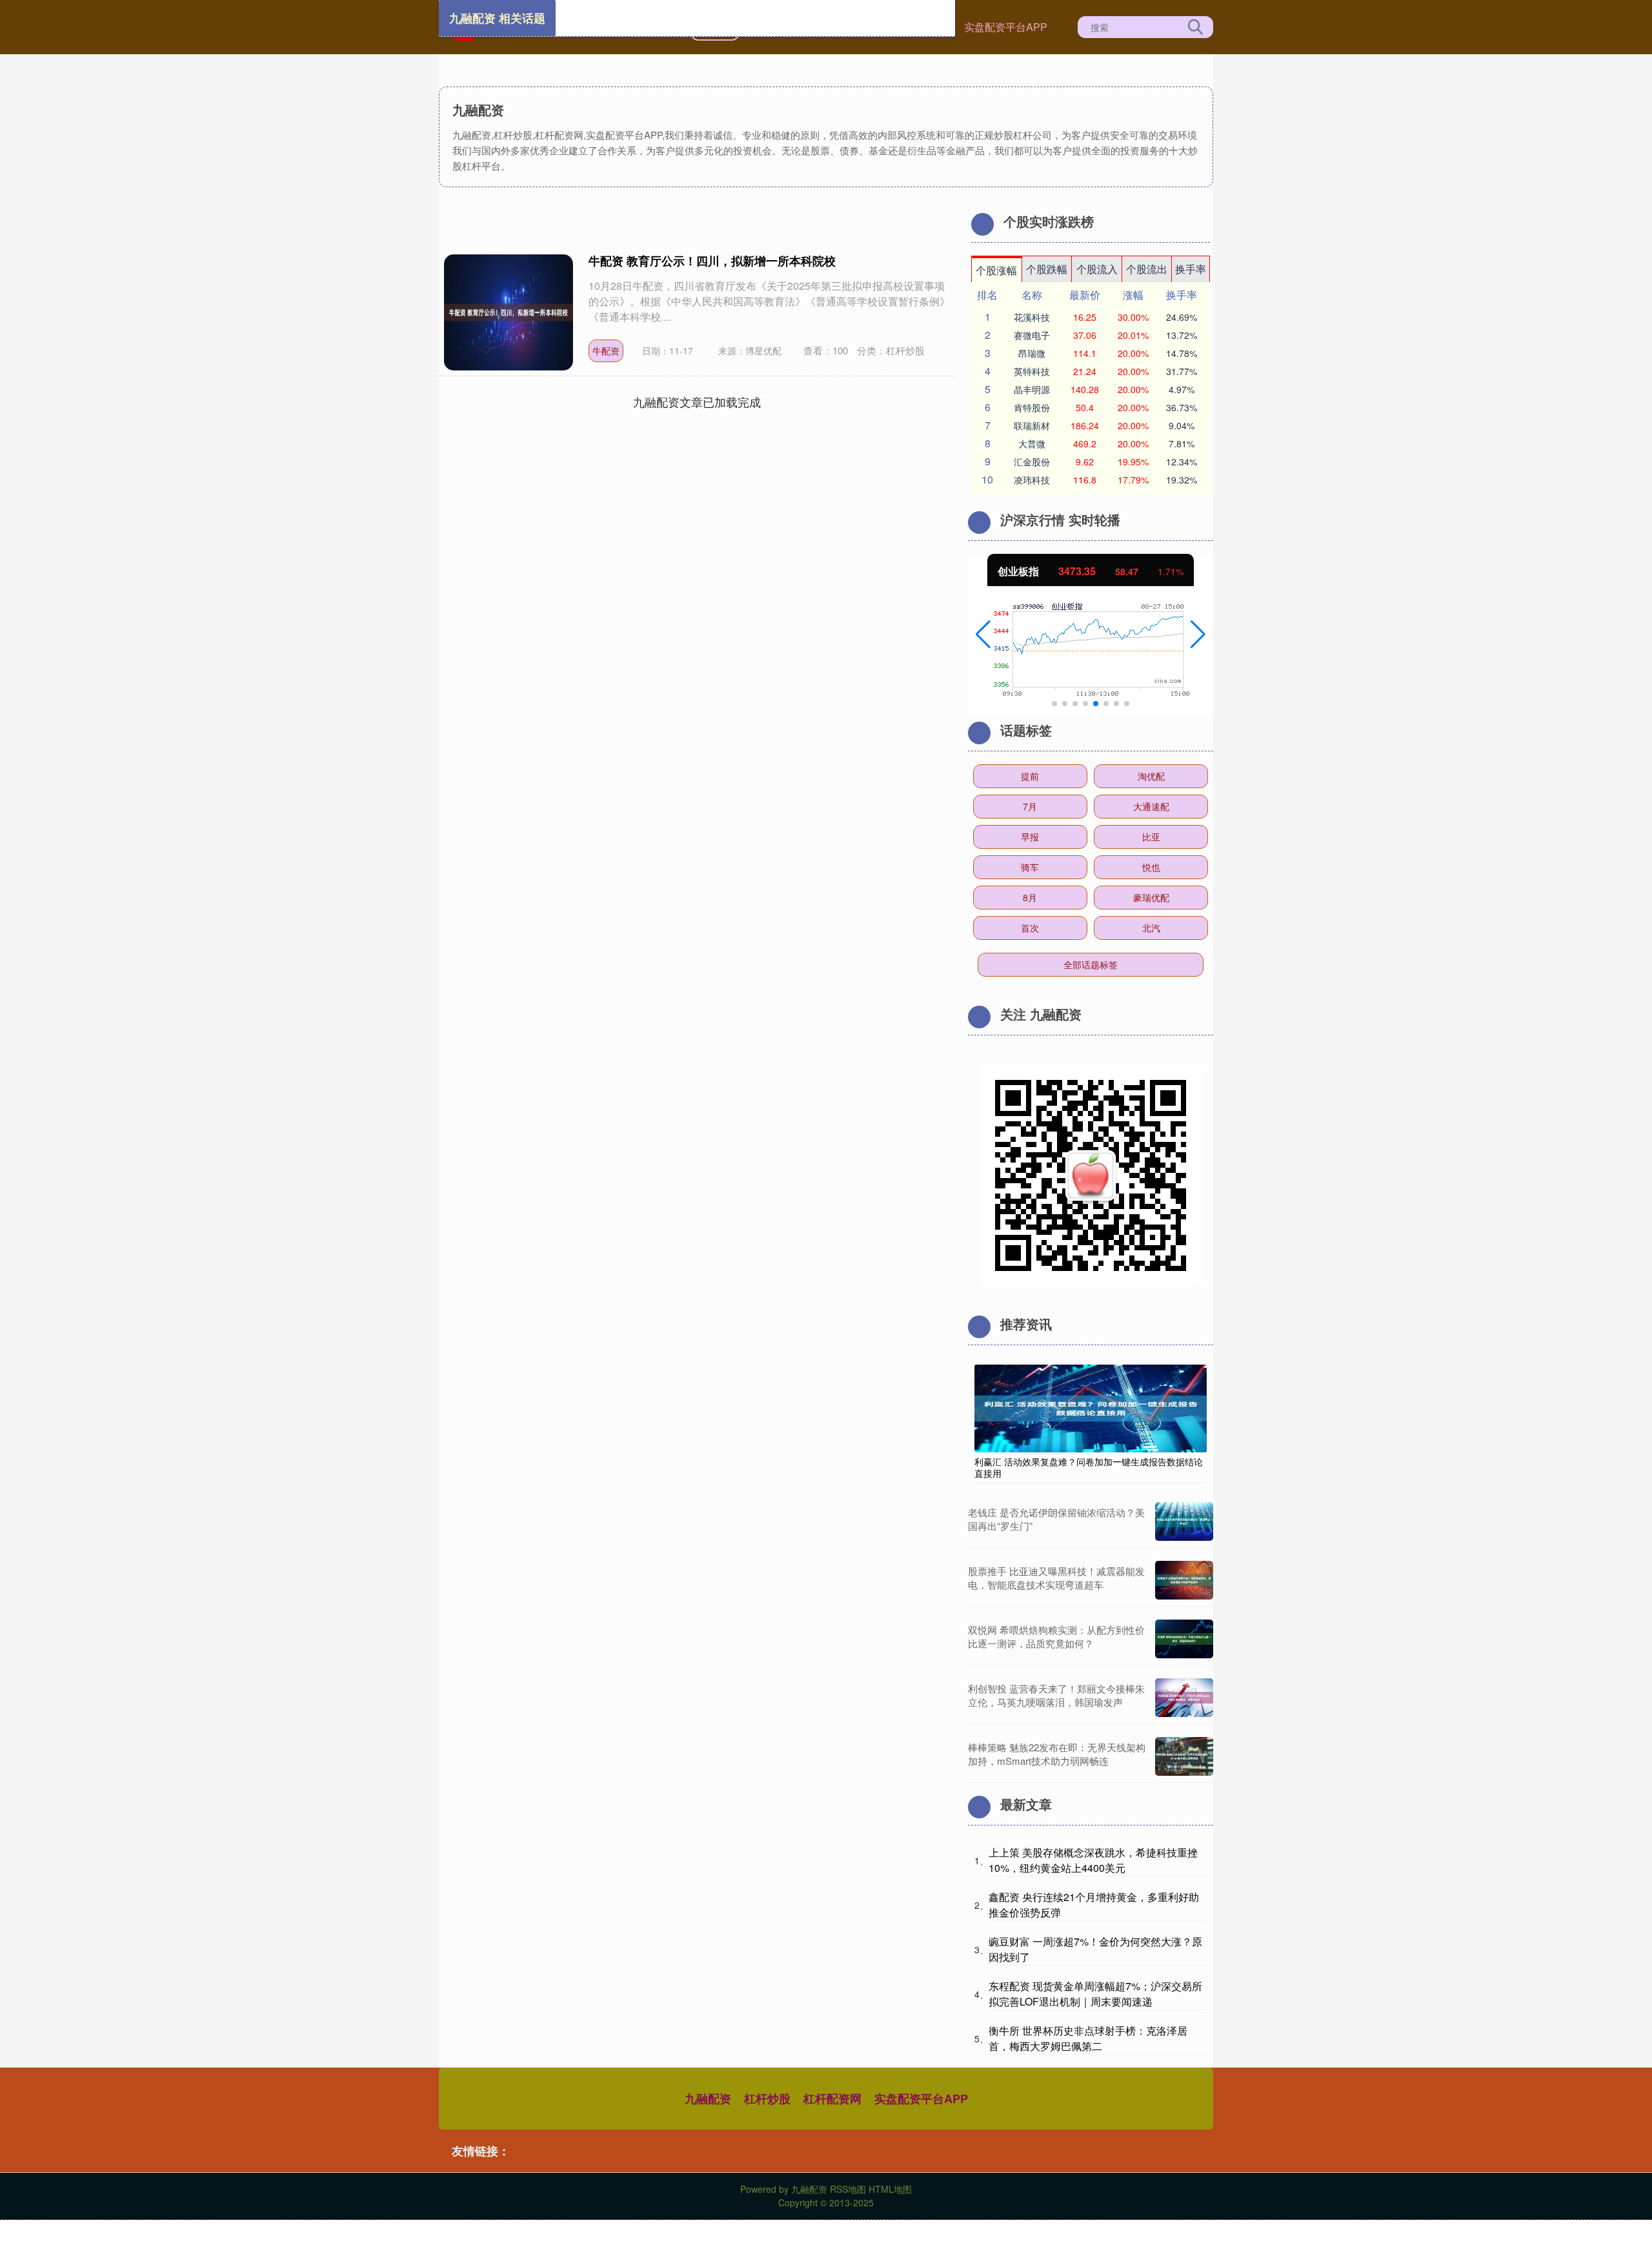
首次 (1030, 928)
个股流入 (1097, 269)
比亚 (1151, 837)
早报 (1030, 837)
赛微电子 (1032, 335)
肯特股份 (1032, 407)
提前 (1030, 776)
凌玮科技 (1032, 480)
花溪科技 (1032, 317)
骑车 (1030, 867)
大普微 (1032, 443)
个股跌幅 (1047, 269)
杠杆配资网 (832, 2099)
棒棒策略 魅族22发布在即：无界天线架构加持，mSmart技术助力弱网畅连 (1057, 1754)
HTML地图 (890, 2189)
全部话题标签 (1091, 964)
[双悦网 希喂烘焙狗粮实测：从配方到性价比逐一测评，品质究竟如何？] (1184, 1639)
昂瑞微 (1032, 353)
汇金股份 (1032, 462)
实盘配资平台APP (1006, 27)
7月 (1030, 806)
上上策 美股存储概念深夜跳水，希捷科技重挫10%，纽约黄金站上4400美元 (1093, 1860)
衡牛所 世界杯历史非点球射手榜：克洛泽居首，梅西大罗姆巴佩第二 (1088, 2038)
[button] (983, 635)
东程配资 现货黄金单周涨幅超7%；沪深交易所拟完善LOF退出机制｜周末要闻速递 (1095, 1994)
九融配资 (708, 2099)
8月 (1030, 897)
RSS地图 (848, 2189)
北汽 (1151, 928)
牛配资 (606, 351)
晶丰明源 (1032, 389)
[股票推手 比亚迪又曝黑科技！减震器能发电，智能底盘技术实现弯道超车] (1184, 1580)
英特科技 (1032, 371)
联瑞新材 (1032, 425)
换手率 (1191, 269)
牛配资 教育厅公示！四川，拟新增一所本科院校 (712, 261)
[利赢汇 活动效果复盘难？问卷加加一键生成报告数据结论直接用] (1091, 1407)
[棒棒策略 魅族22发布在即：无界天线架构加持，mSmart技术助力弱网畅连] (1184, 1756)
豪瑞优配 (1151, 897)
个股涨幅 (996, 270)
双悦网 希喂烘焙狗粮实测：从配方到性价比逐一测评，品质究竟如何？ (1056, 1636)
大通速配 (1151, 806)
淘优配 (1151, 776)
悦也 (1151, 867)
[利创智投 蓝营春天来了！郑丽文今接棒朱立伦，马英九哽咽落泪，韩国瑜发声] (1184, 1698)
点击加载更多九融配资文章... (697, 402)
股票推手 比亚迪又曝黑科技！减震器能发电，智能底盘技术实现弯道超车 (1056, 1578)
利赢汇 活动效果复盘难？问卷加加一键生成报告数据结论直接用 (1089, 1467)
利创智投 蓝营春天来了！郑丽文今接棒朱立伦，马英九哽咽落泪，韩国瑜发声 (1056, 1695)
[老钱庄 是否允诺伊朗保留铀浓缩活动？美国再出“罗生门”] (1184, 1521)
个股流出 (1147, 269)
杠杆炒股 (767, 2099)
